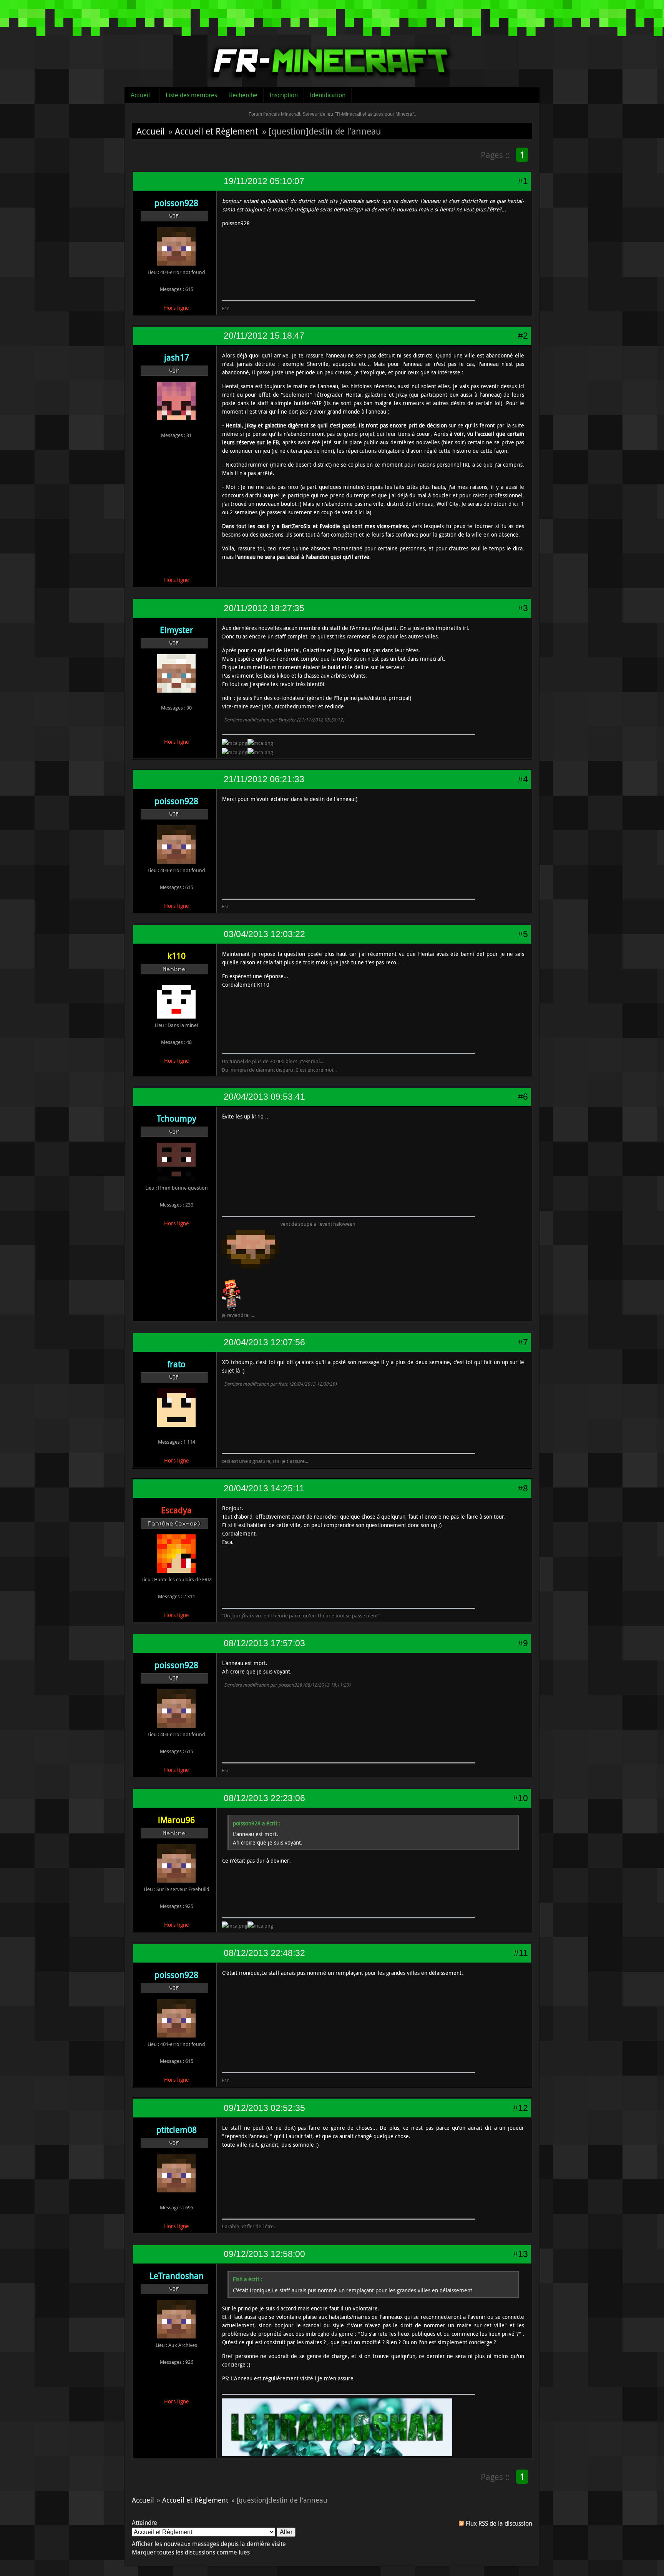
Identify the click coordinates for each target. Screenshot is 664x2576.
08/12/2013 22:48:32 (264, 1953)
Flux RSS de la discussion (499, 2523)
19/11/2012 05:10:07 (264, 181)
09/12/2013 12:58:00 (264, 2254)
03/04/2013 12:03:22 (264, 934)
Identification (328, 95)
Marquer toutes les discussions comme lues (191, 2552)
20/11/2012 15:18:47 (264, 336)
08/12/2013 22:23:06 (264, 1798)
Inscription (284, 95)
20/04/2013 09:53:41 (264, 1097)
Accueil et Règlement (217, 131)
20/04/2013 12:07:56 (264, 1342)
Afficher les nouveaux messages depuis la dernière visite (209, 2544)
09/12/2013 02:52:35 (264, 2108)
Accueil (140, 95)
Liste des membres (191, 95)
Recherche (243, 95)
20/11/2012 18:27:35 (264, 608)
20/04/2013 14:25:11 (264, 1488)
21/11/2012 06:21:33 (264, 779)
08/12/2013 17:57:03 (264, 1643)
